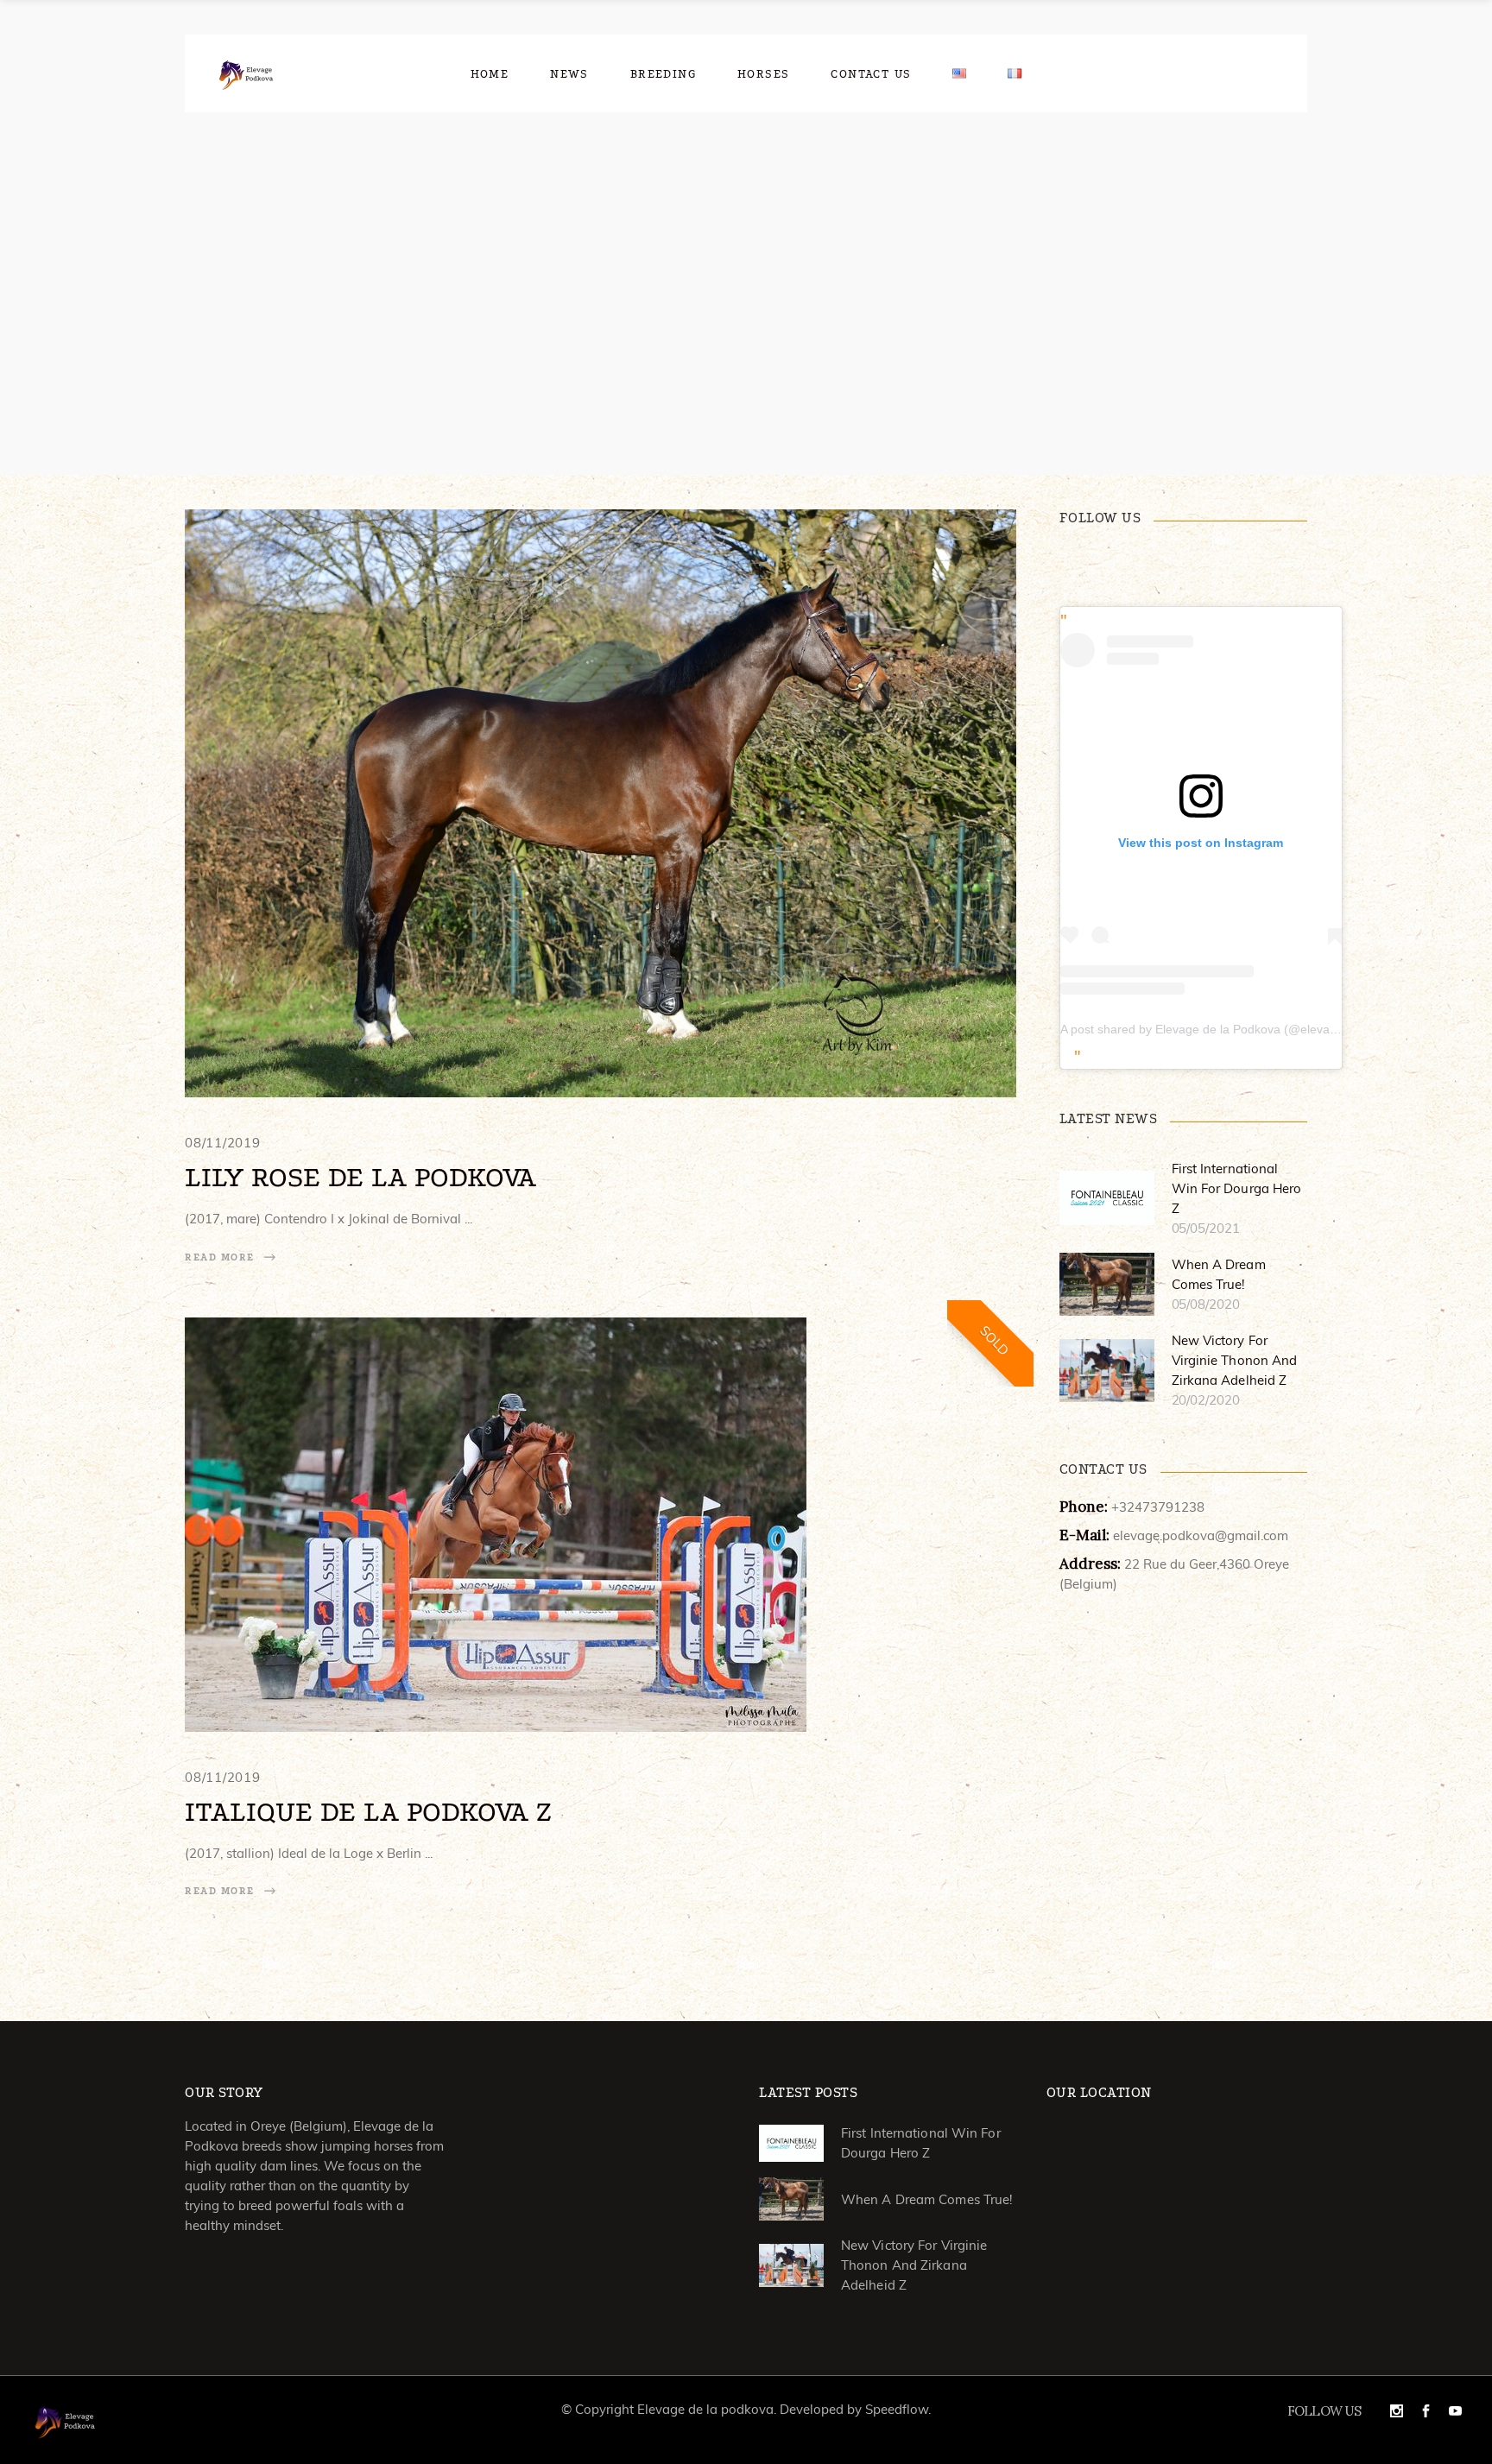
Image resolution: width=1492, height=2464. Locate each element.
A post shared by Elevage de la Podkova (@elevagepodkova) (1227, 1029)
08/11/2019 (223, 1143)
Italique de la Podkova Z (368, 1812)
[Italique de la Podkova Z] (496, 1525)
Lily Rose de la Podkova (360, 1177)
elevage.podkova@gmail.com (1201, 1535)
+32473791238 (1158, 1507)
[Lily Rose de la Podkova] (601, 803)
